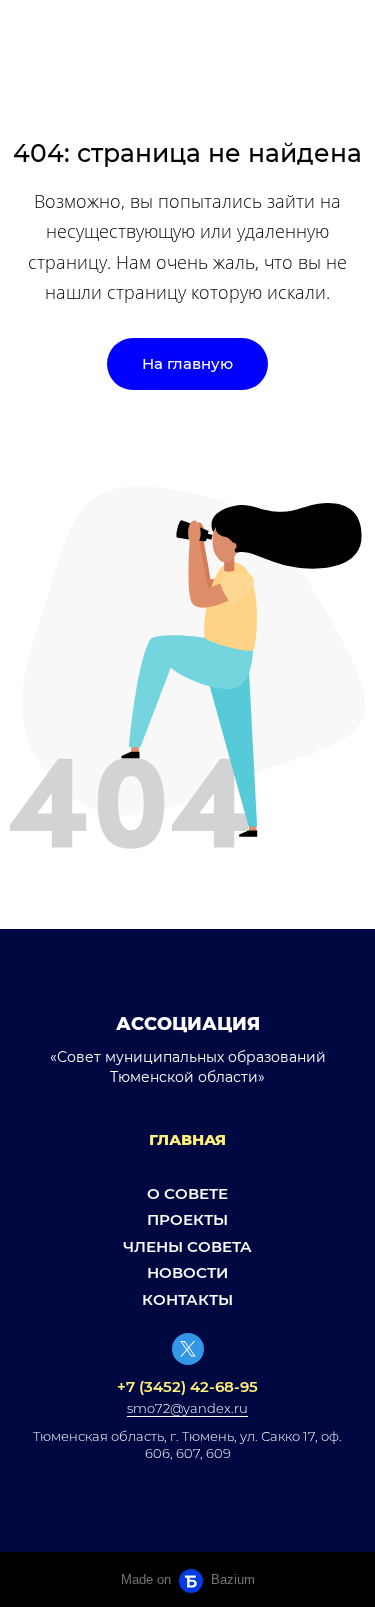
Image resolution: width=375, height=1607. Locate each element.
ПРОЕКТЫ (187, 1219)
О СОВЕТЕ (187, 1193)
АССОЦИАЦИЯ (188, 1024)
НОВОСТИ (187, 1272)
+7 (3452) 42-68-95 (187, 1386)
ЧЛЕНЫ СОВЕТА (187, 1246)
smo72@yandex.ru (187, 1408)
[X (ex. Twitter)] (188, 1349)
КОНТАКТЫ (187, 1299)
